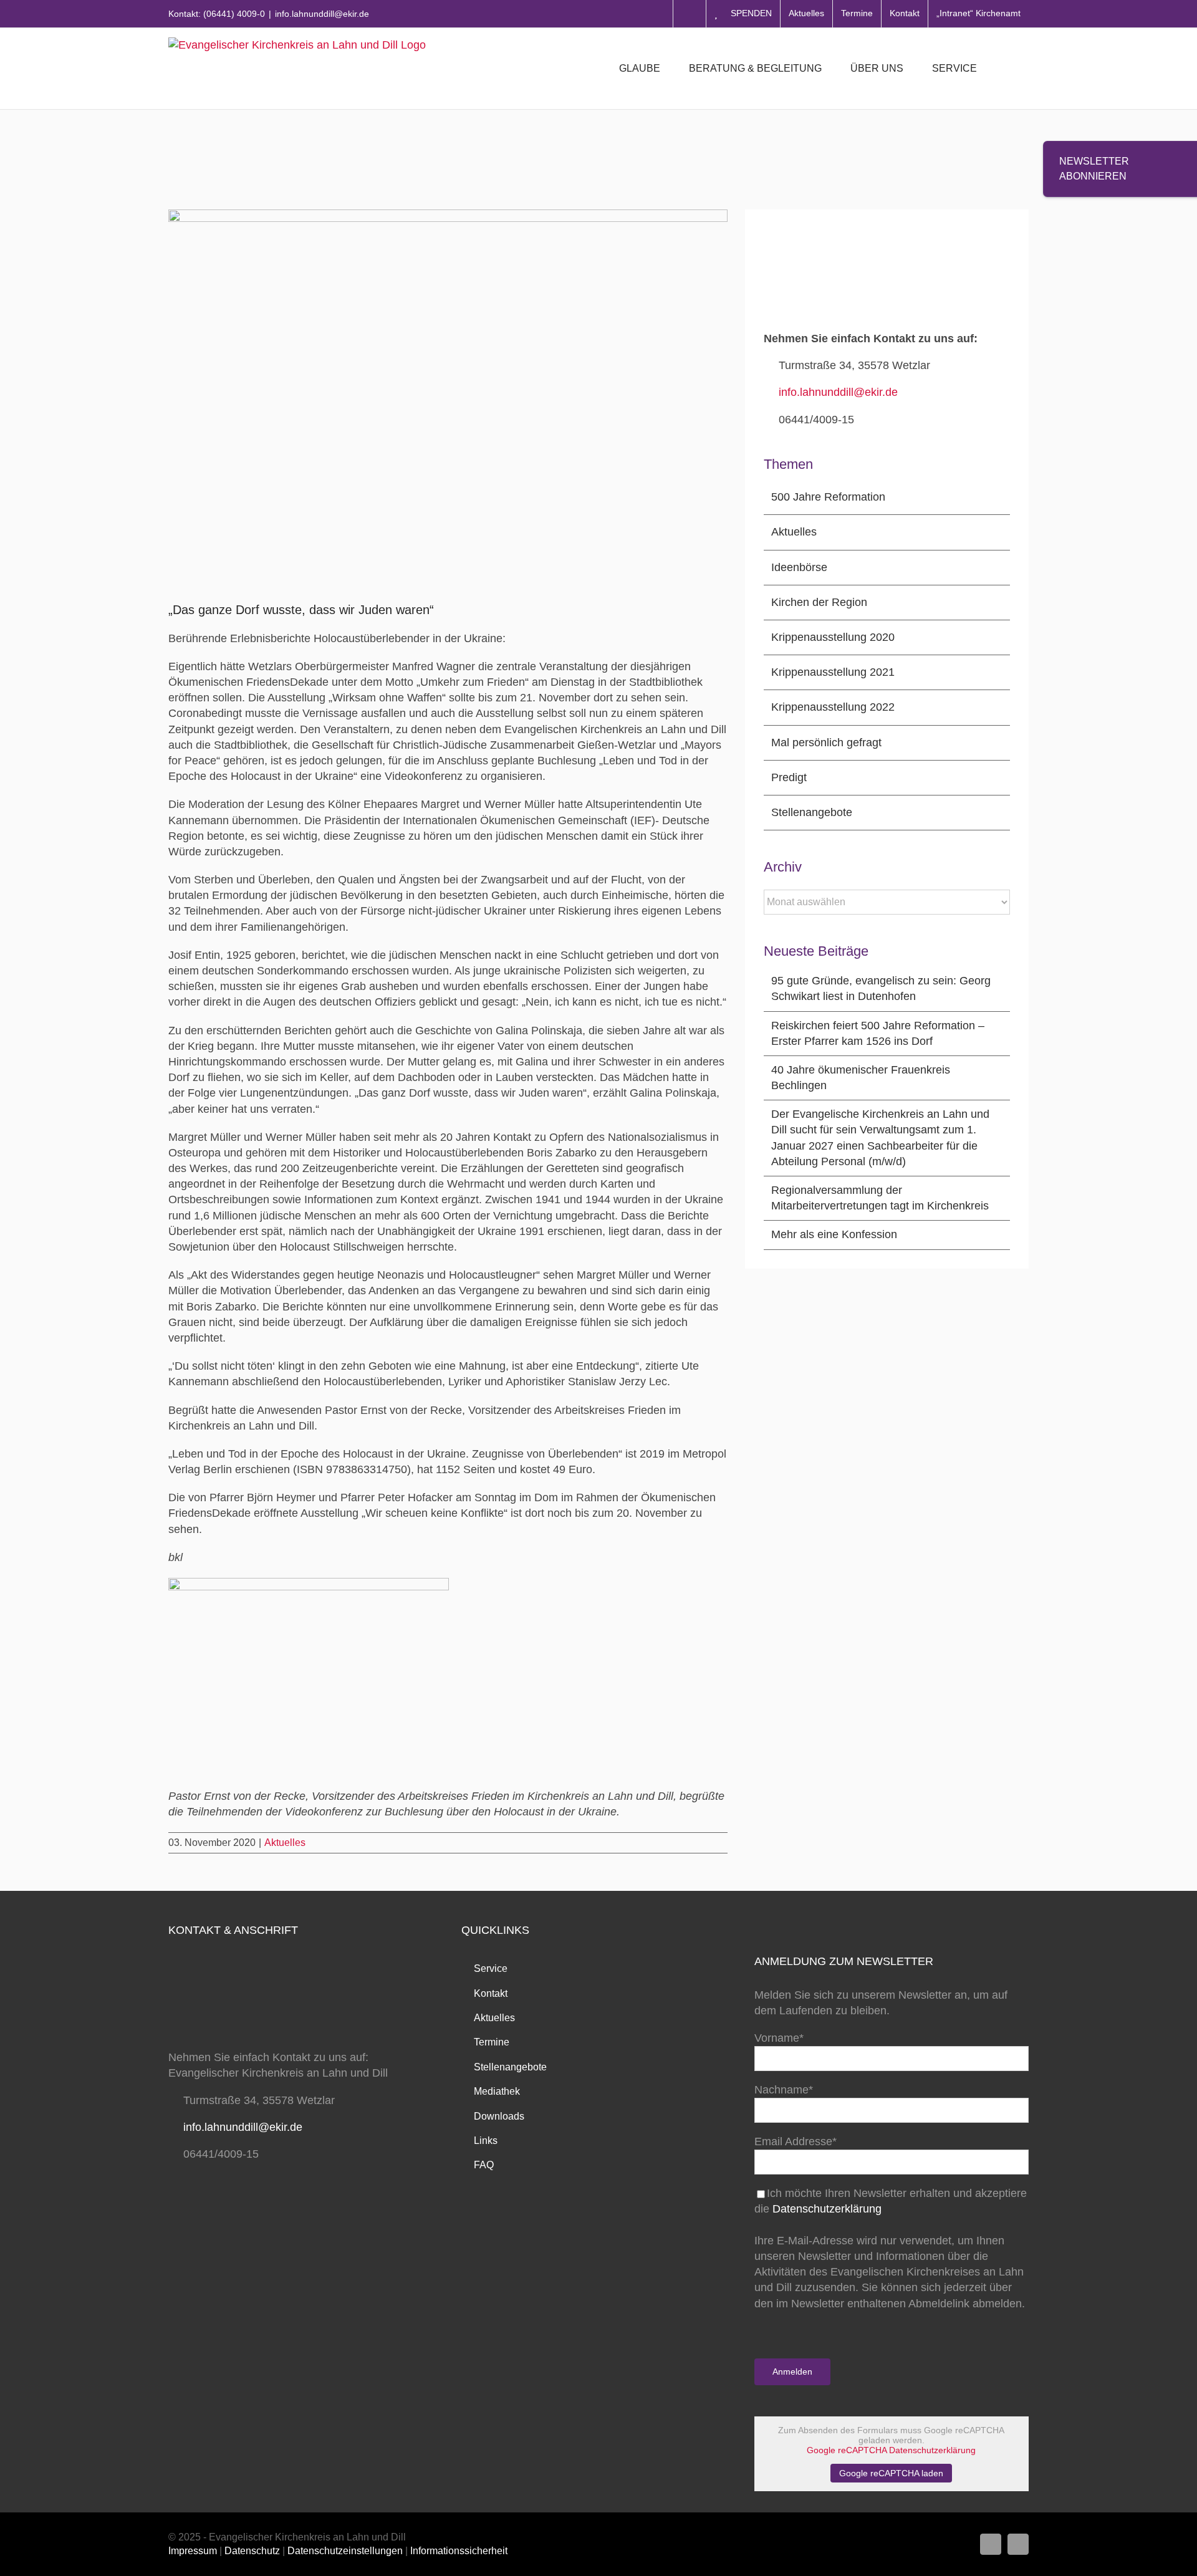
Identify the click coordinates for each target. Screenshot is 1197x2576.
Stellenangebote (812, 812)
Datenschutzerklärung (827, 2209)
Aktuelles (285, 1843)
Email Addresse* (796, 2141)
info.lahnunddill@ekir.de (322, 14)
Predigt (789, 777)
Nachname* (784, 2090)
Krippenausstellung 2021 (833, 672)
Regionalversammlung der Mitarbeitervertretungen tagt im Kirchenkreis (880, 1198)
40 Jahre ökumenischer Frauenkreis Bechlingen (861, 1078)
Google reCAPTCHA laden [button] (891, 2473)
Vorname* (779, 2038)
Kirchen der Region (819, 602)
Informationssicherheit (459, 2551)
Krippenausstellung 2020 (833, 637)
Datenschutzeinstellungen (345, 2551)
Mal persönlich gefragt (826, 743)
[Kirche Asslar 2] (309, 1584)
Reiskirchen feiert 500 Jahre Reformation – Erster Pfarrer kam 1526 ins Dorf (878, 1033)
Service (491, 1968)
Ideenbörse (799, 567)
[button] (1009, 69)
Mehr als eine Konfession (834, 1234)
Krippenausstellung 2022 (833, 707)
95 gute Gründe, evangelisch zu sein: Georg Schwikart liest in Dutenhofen (881, 988)
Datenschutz (252, 2551)
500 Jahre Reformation (828, 497)
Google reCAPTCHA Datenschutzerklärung (891, 2450)
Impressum (193, 2551)
